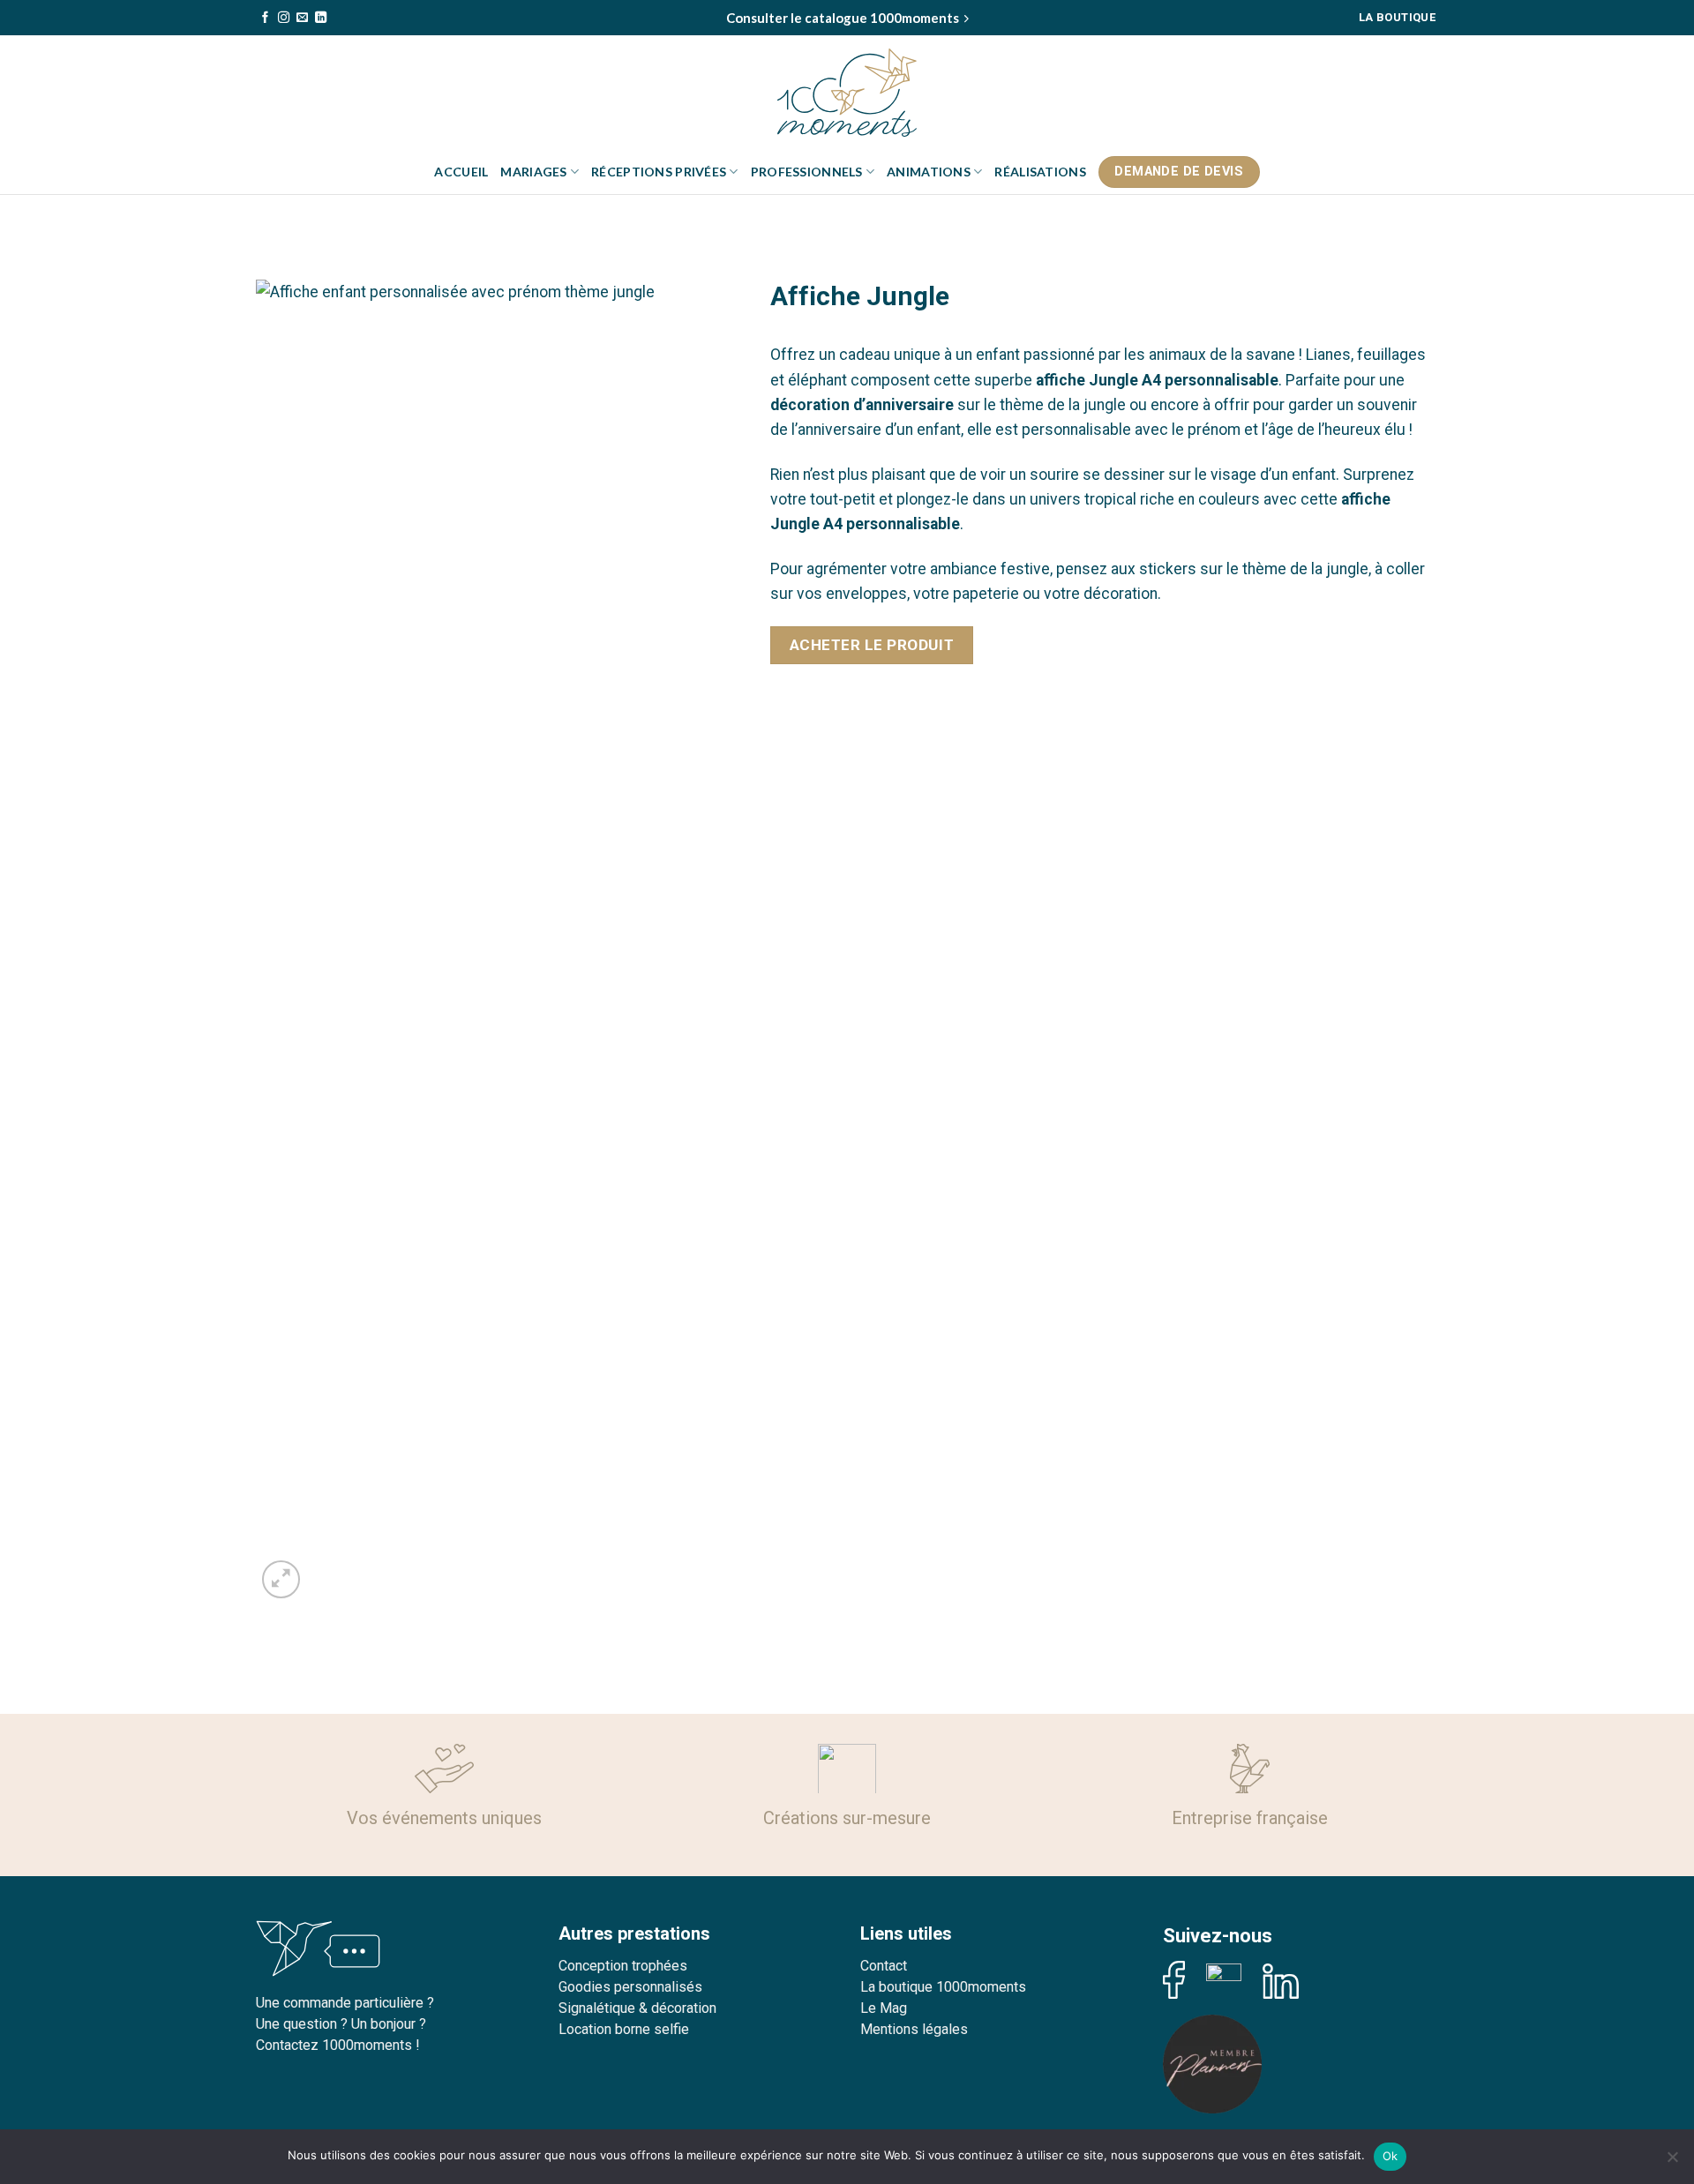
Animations (929, 172)
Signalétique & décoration (637, 2008)
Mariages (533, 172)
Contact (884, 1966)
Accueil (461, 172)
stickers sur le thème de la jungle (1254, 569)
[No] (1672, 2162)
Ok (1390, 2156)
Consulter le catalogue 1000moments (843, 18)
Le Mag (884, 2008)
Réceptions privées (659, 172)
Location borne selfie (624, 2029)
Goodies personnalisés (630, 1987)
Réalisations (1040, 172)
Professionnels (807, 172)
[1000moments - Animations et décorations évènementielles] (847, 93)
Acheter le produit (872, 645)
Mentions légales (914, 2029)
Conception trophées (623, 1966)
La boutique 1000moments (943, 1987)
